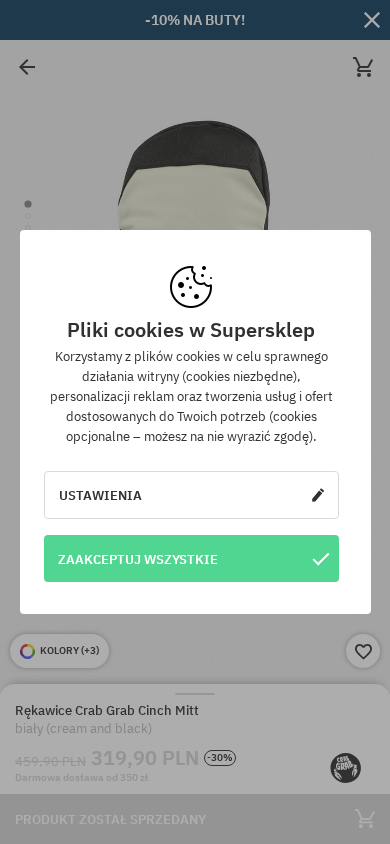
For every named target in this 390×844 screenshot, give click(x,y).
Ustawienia (100, 495)
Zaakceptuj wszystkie (138, 559)
